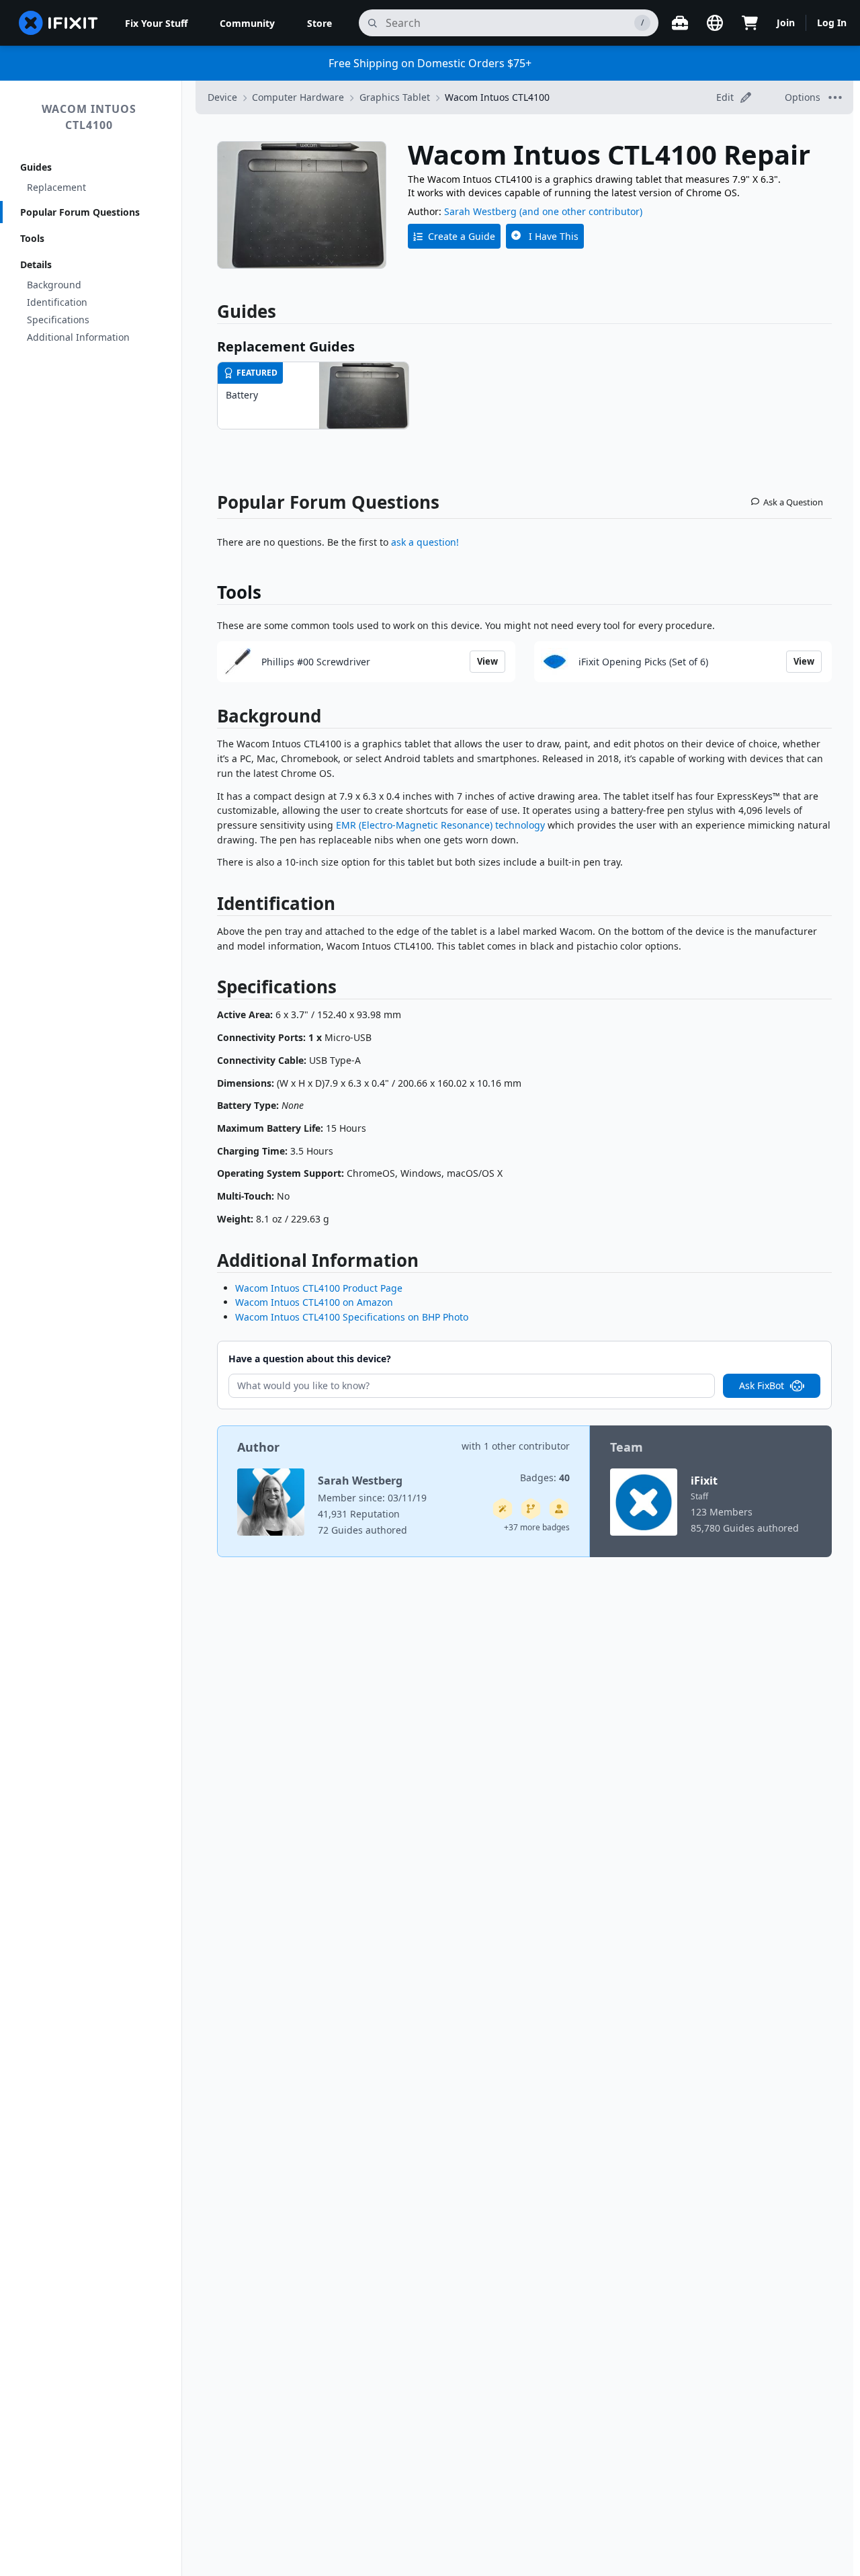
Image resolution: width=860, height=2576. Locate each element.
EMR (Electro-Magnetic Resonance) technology (440, 825)
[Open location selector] (715, 23)
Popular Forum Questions (80, 212)
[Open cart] (750, 23)
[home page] (58, 23)
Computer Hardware (298, 97)
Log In (832, 23)
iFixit (704, 1481)
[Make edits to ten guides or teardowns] (559, 1509)
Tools (32, 238)
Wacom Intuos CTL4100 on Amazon (314, 1302)
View (487, 661)
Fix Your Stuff (156, 23)
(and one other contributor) (581, 211)
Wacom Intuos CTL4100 (89, 117)
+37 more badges (537, 1527)
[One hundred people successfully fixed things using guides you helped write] (503, 1509)
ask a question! (425, 542)
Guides (36, 167)
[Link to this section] (210, 719)
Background (54, 285)
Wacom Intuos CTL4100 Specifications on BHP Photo (352, 1317)
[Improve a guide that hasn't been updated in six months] (531, 1509)
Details (36, 264)
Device (222, 97)
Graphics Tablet (395, 97)
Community (247, 23)
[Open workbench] (680, 23)
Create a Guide (462, 236)
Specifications (58, 320)
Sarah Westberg (480, 211)
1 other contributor (527, 1446)
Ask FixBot (762, 1385)
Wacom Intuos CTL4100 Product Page (319, 1288)
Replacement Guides (286, 346)
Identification (57, 302)
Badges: (545, 1478)
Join (786, 23)
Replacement (56, 187)
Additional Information (78, 337)
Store (319, 23)
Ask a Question (793, 502)
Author (258, 1447)
